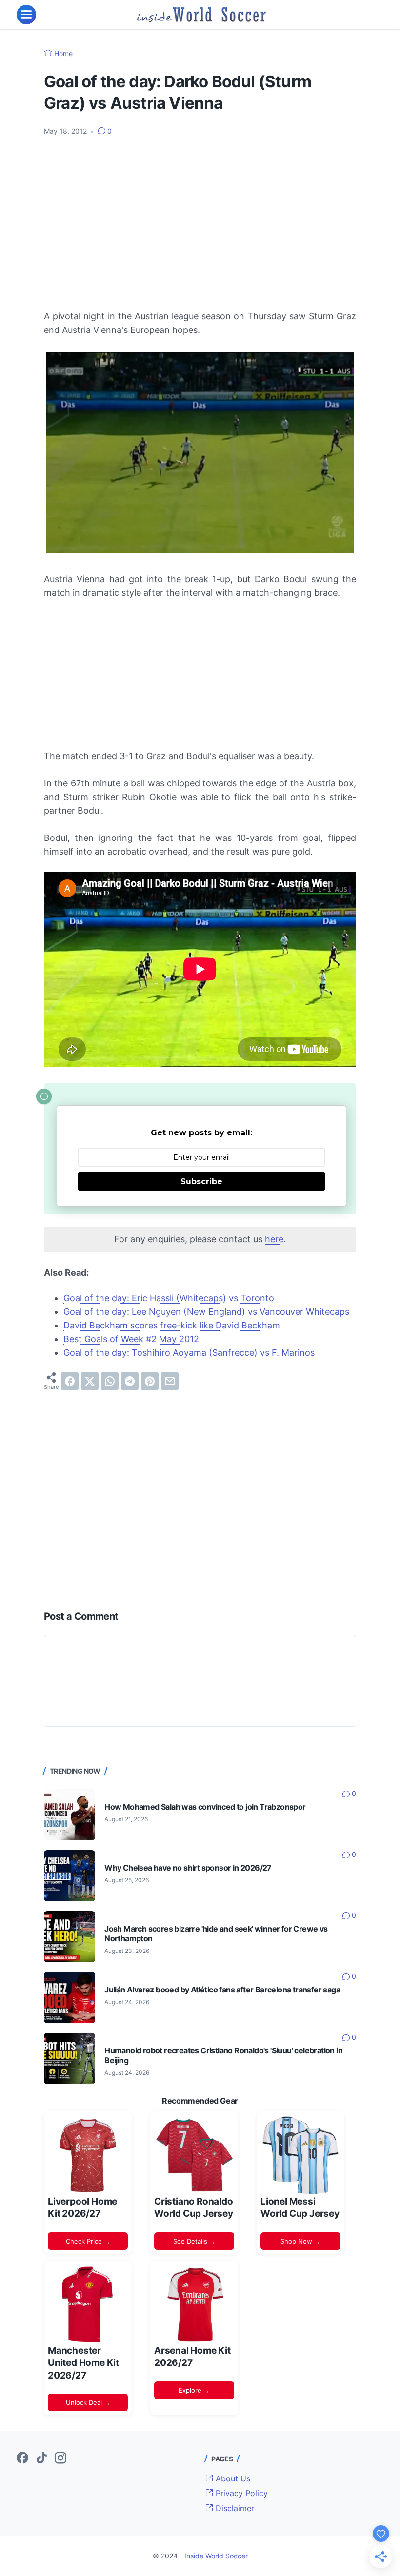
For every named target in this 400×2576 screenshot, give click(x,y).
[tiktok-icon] (41, 2459)
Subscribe (201, 1181)
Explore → (194, 2390)
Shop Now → (300, 2241)
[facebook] (70, 1381)
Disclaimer (234, 2508)
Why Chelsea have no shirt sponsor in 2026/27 (188, 1868)
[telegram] (130, 1381)
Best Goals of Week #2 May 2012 (131, 1339)
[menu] (26, 15)
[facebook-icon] (22, 2459)
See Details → (194, 2241)
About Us (232, 2478)
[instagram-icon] (60, 2459)
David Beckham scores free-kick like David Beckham (172, 1325)
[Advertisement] (200, 217)
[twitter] (90, 1381)
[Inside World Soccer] (202, 15)
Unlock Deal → (88, 2402)
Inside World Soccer (216, 2556)
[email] (170, 1381)
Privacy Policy (240, 2493)
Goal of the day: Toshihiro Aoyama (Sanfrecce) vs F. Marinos (189, 1353)
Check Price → (88, 2241)
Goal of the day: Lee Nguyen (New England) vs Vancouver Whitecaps (206, 1312)
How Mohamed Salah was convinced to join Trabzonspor (205, 1807)
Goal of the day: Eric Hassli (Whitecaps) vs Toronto (169, 1298)
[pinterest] (150, 1381)
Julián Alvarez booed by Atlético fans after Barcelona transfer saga (222, 1990)
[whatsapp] (110, 1381)
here (274, 1239)
